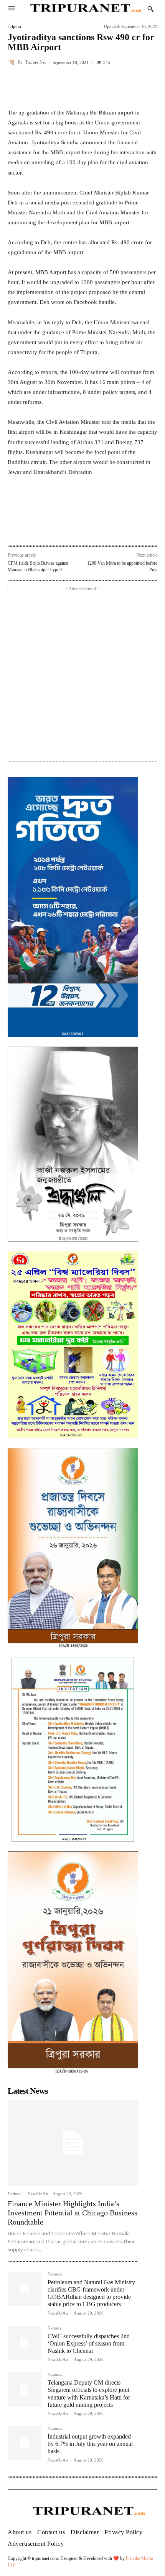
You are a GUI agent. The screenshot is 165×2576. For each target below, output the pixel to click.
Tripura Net (35, 62)
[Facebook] (40, 528)
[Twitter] (57, 528)
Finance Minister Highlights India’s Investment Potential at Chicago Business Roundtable (73, 2213)
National (15, 2194)
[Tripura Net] (13, 62)
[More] (149, 88)
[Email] (92, 528)
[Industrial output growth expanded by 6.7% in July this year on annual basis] (25, 2443)
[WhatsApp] (75, 528)
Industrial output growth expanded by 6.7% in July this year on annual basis (90, 2444)
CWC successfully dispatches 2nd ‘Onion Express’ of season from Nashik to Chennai (89, 2343)
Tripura (14, 27)
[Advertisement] (82, 675)
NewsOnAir (38, 2194)
